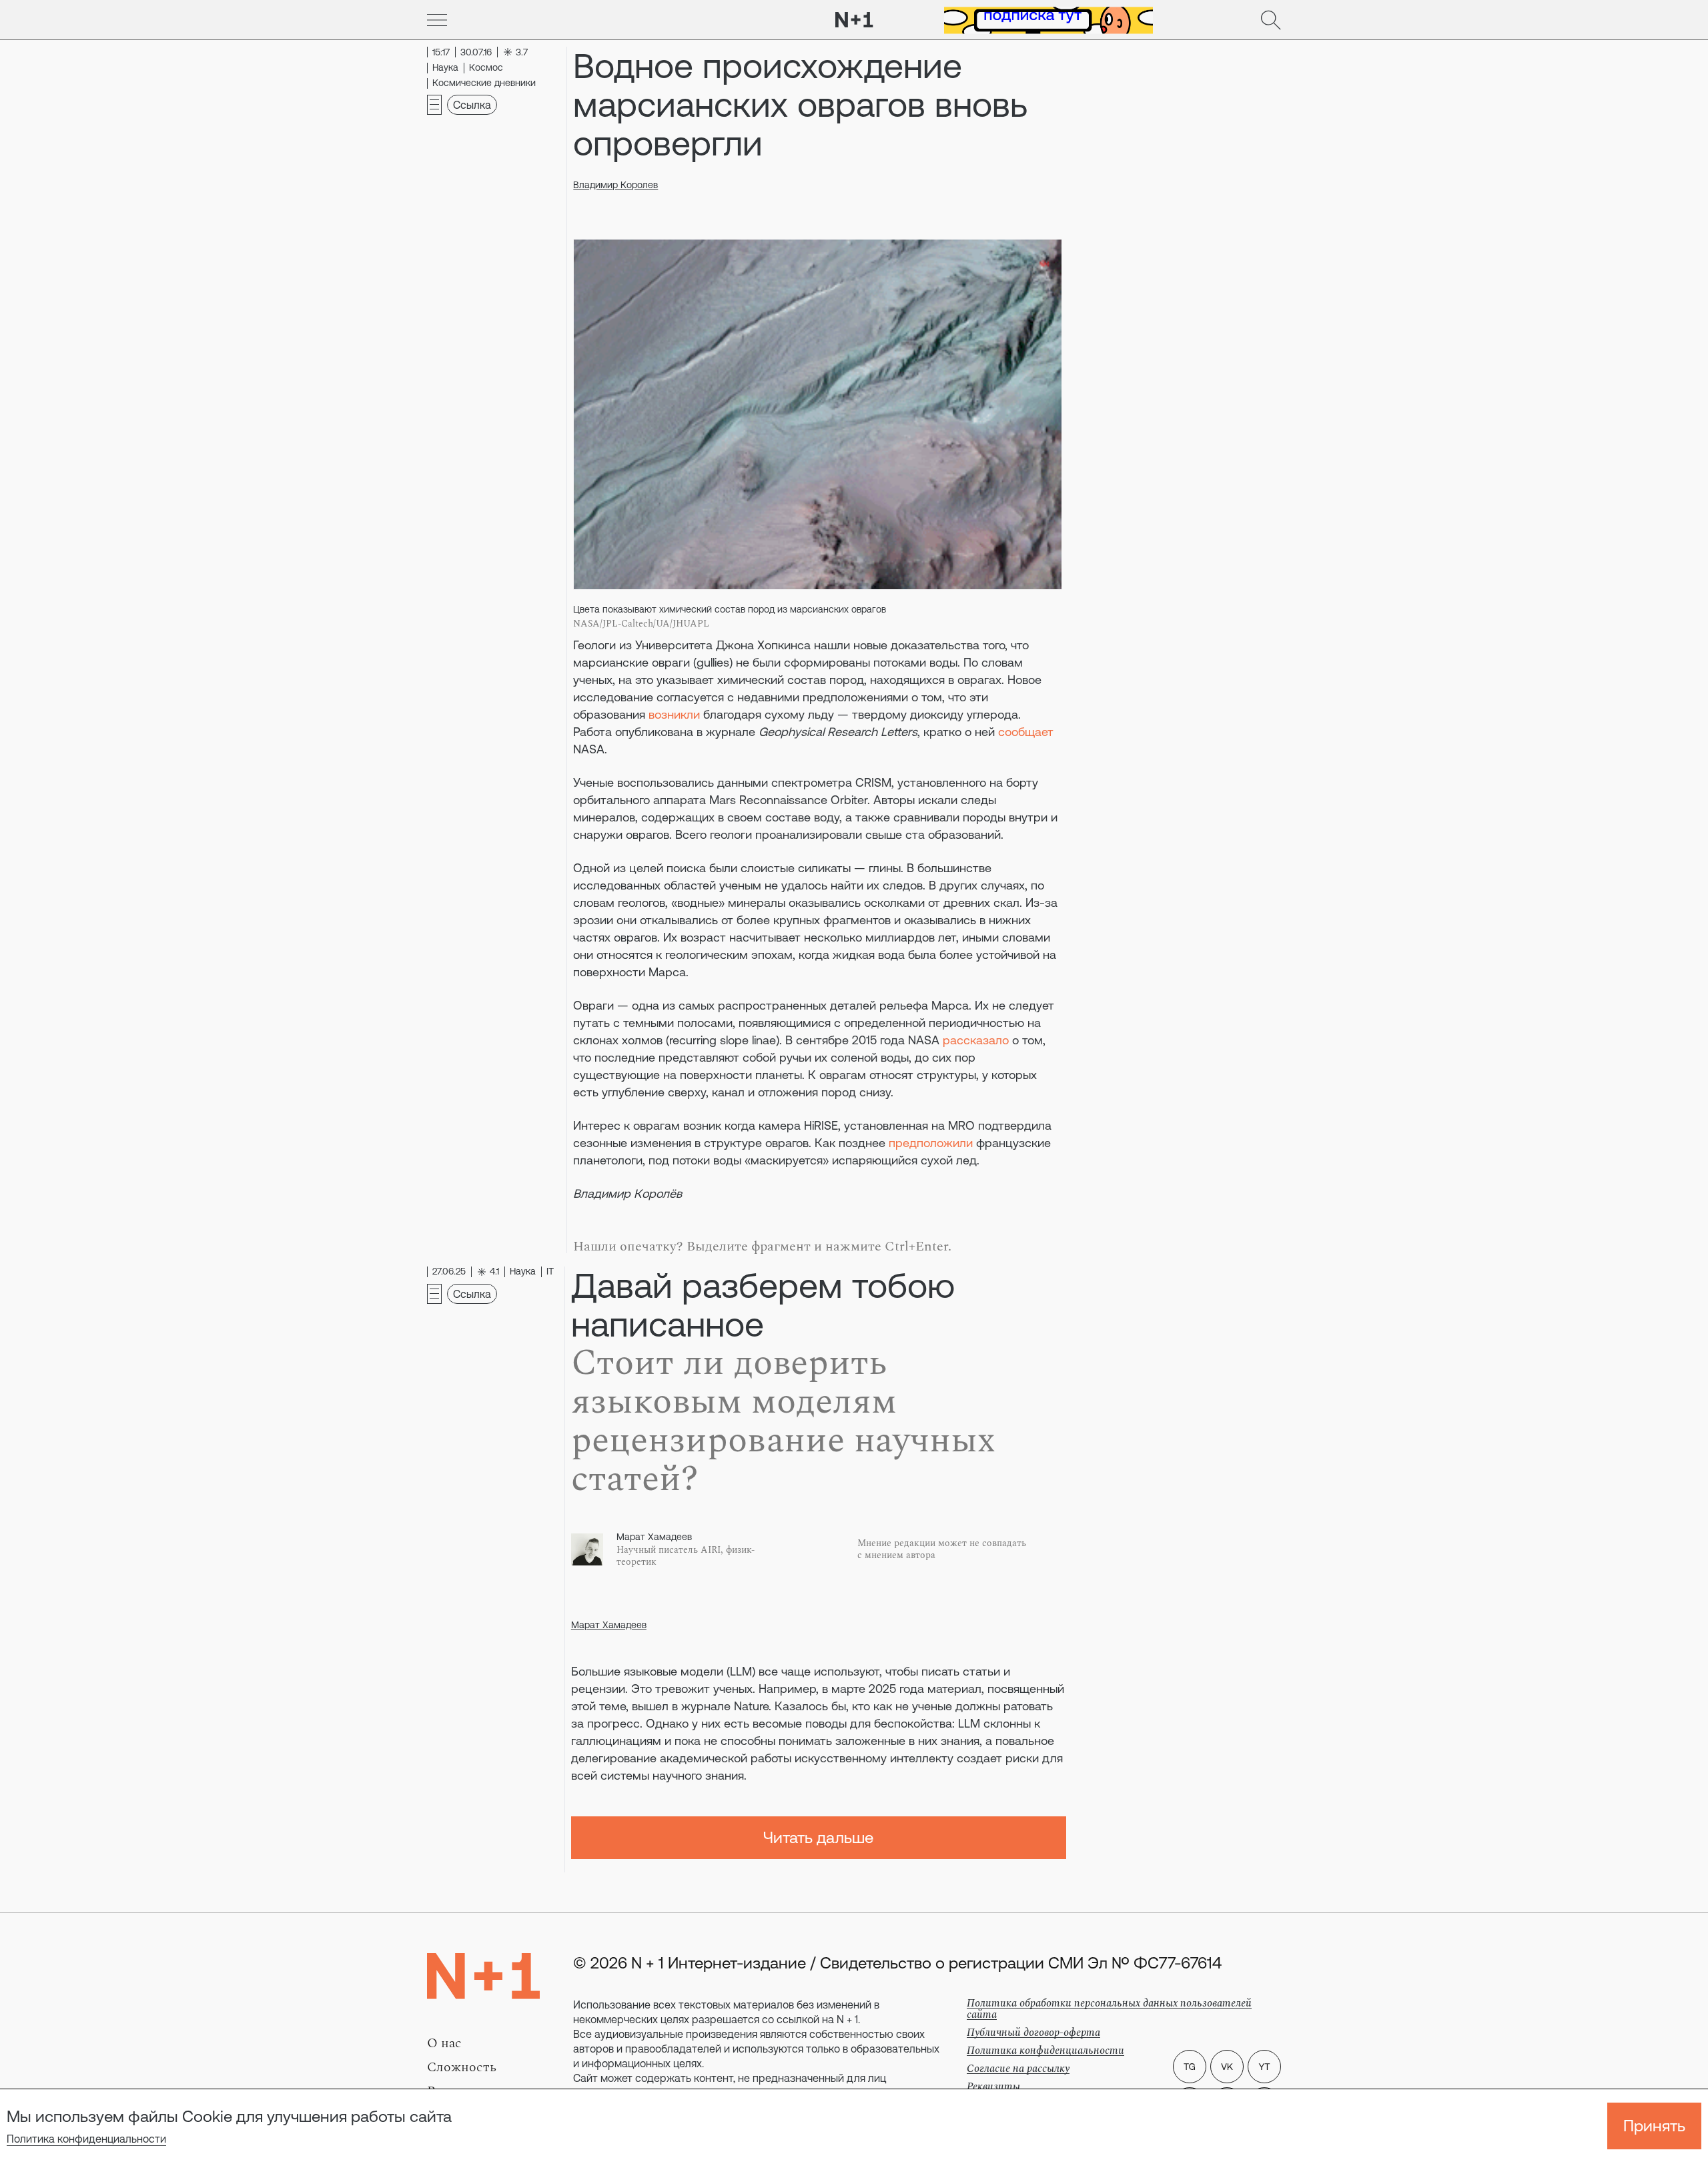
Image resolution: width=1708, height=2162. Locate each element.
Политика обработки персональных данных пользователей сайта (1109, 2009)
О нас (444, 2043)
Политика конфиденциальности (86, 2139)
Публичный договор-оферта (1033, 2033)
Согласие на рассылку (1018, 2069)
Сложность (462, 2067)
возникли (674, 714)
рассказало (976, 1040)
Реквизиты (993, 2087)
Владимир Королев (615, 185)
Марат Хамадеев (609, 1625)
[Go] (437, 20)
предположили (931, 1143)
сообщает (1026, 732)
